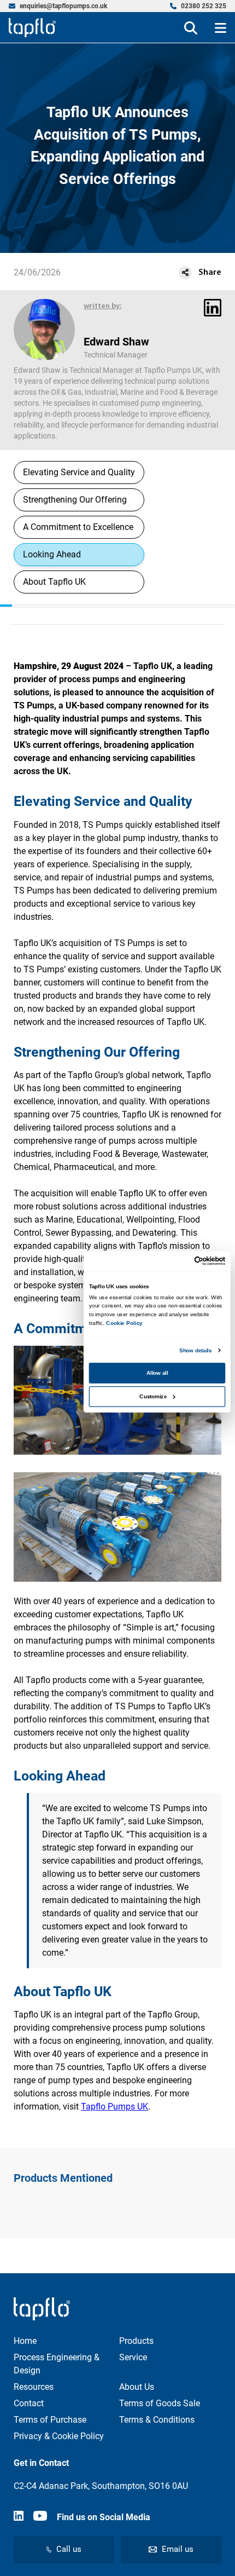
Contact (29, 2403)
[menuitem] (58, 6)
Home (25, 2341)
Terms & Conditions (157, 2420)
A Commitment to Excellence (78, 527)
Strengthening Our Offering (75, 500)
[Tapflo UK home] (32, 28)
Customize (153, 1396)
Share (210, 273)
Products (136, 2341)
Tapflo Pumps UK (114, 2107)
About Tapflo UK (54, 582)
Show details (195, 1350)
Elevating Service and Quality (79, 472)
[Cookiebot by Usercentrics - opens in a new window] (195, 1261)
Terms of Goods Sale (160, 2403)
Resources (34, 2387)
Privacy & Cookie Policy (59, 2436)
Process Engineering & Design (57, 2364)
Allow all (157, 1373)
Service (133, 2357)
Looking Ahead (52, 554)
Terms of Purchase (50, 2420)
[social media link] (19, 2517)
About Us (137, 2387)
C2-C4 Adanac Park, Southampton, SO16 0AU (101, 2486)
